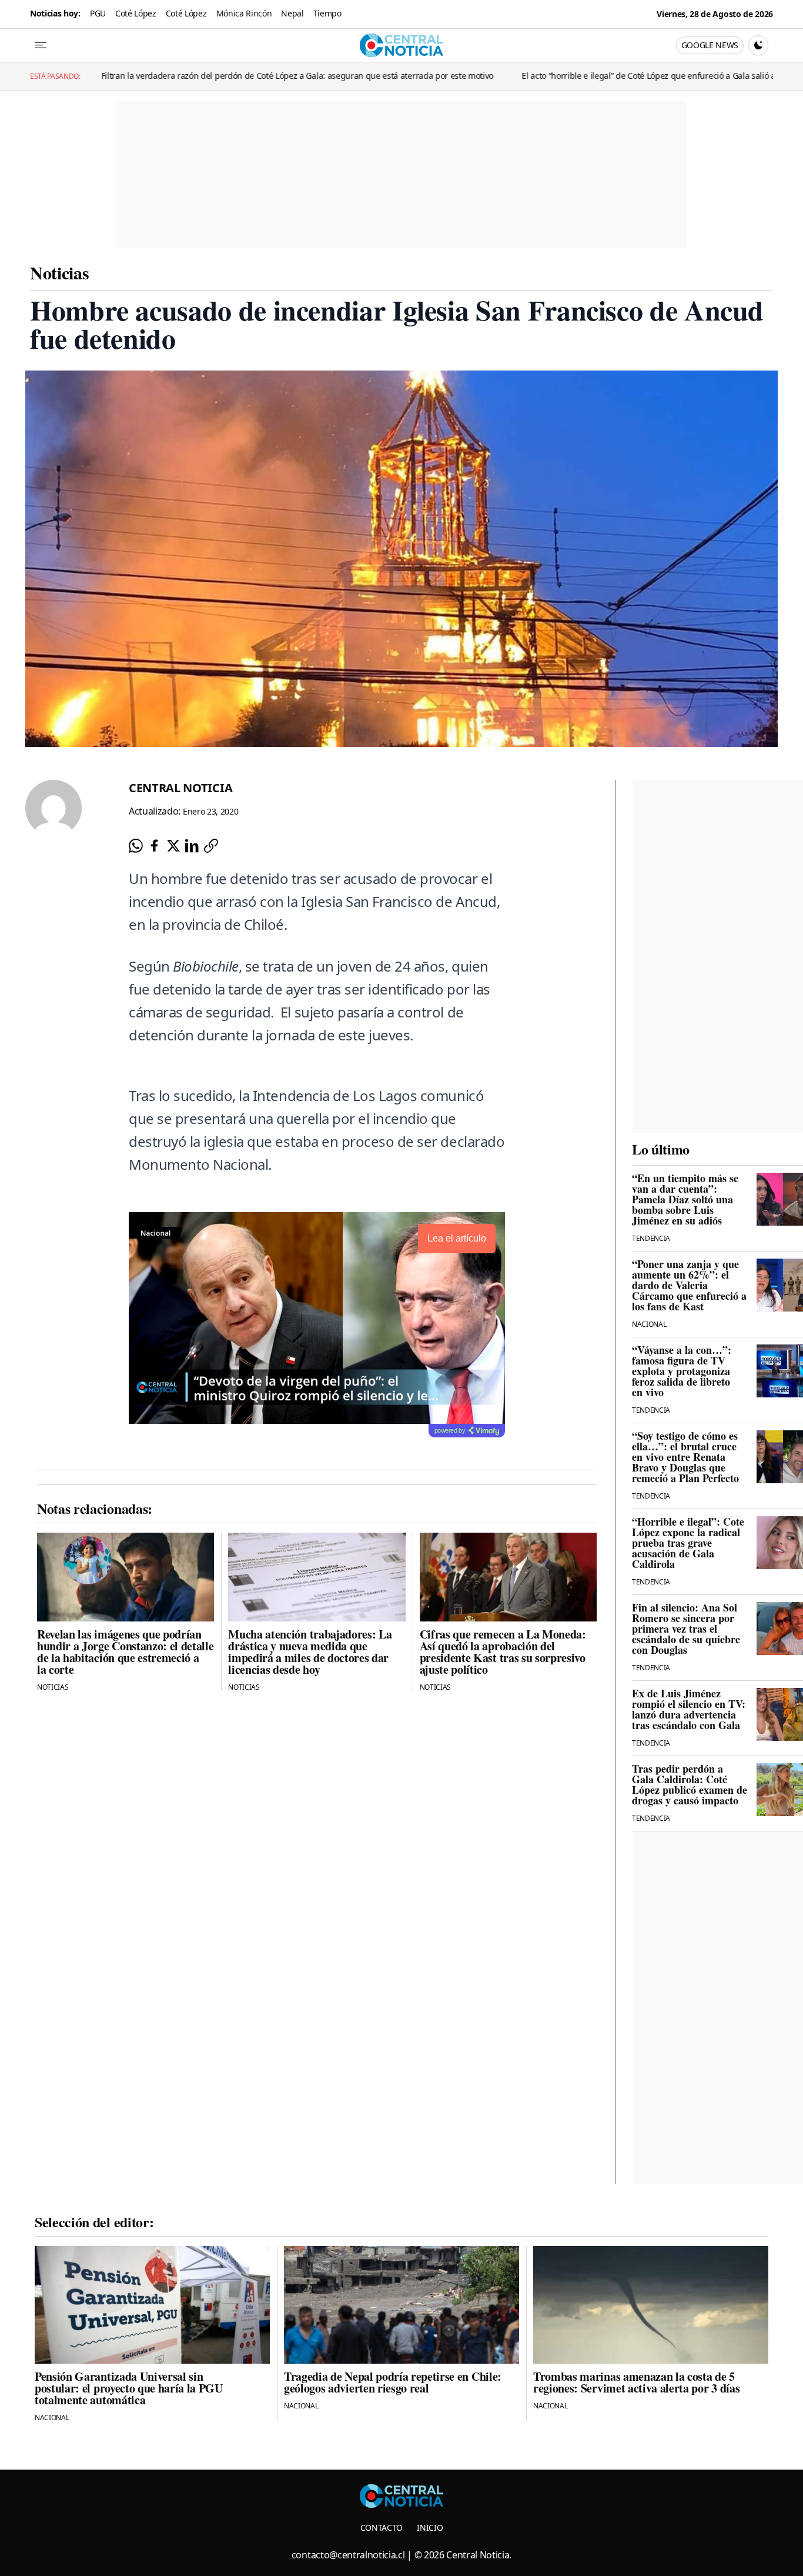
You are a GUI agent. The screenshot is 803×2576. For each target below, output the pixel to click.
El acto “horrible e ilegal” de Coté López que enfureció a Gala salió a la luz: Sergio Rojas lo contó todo (535, 76)
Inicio (430, 2527)
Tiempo (327, 13)
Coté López (136, 13)
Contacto (382, 2527)
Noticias (59, 272)
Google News (710, 45)
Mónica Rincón (244, 13)
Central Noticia (180, 788)
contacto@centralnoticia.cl (348, 2555)
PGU (98, 13)
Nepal (292, 13)
